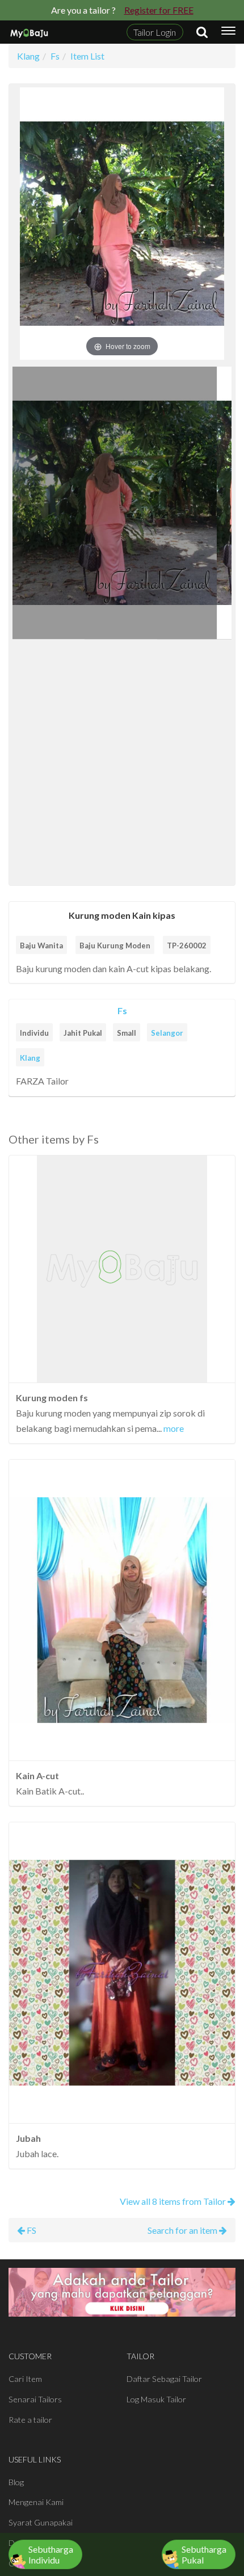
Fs (122, 1010)
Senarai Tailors (35, 2399)
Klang (30, 1058)
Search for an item (183, 2230)
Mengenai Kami (36, 2502)
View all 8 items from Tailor (174, 2201)
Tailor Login (155, 32)
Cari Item (25, 2379)
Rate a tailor (30, 2420)
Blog (16, 2482)
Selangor (167, 1033)
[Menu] (228, 32)
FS (31, 2230)
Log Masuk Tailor (156, 2399)
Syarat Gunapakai (41, 2522)
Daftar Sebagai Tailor (164, 2379)
